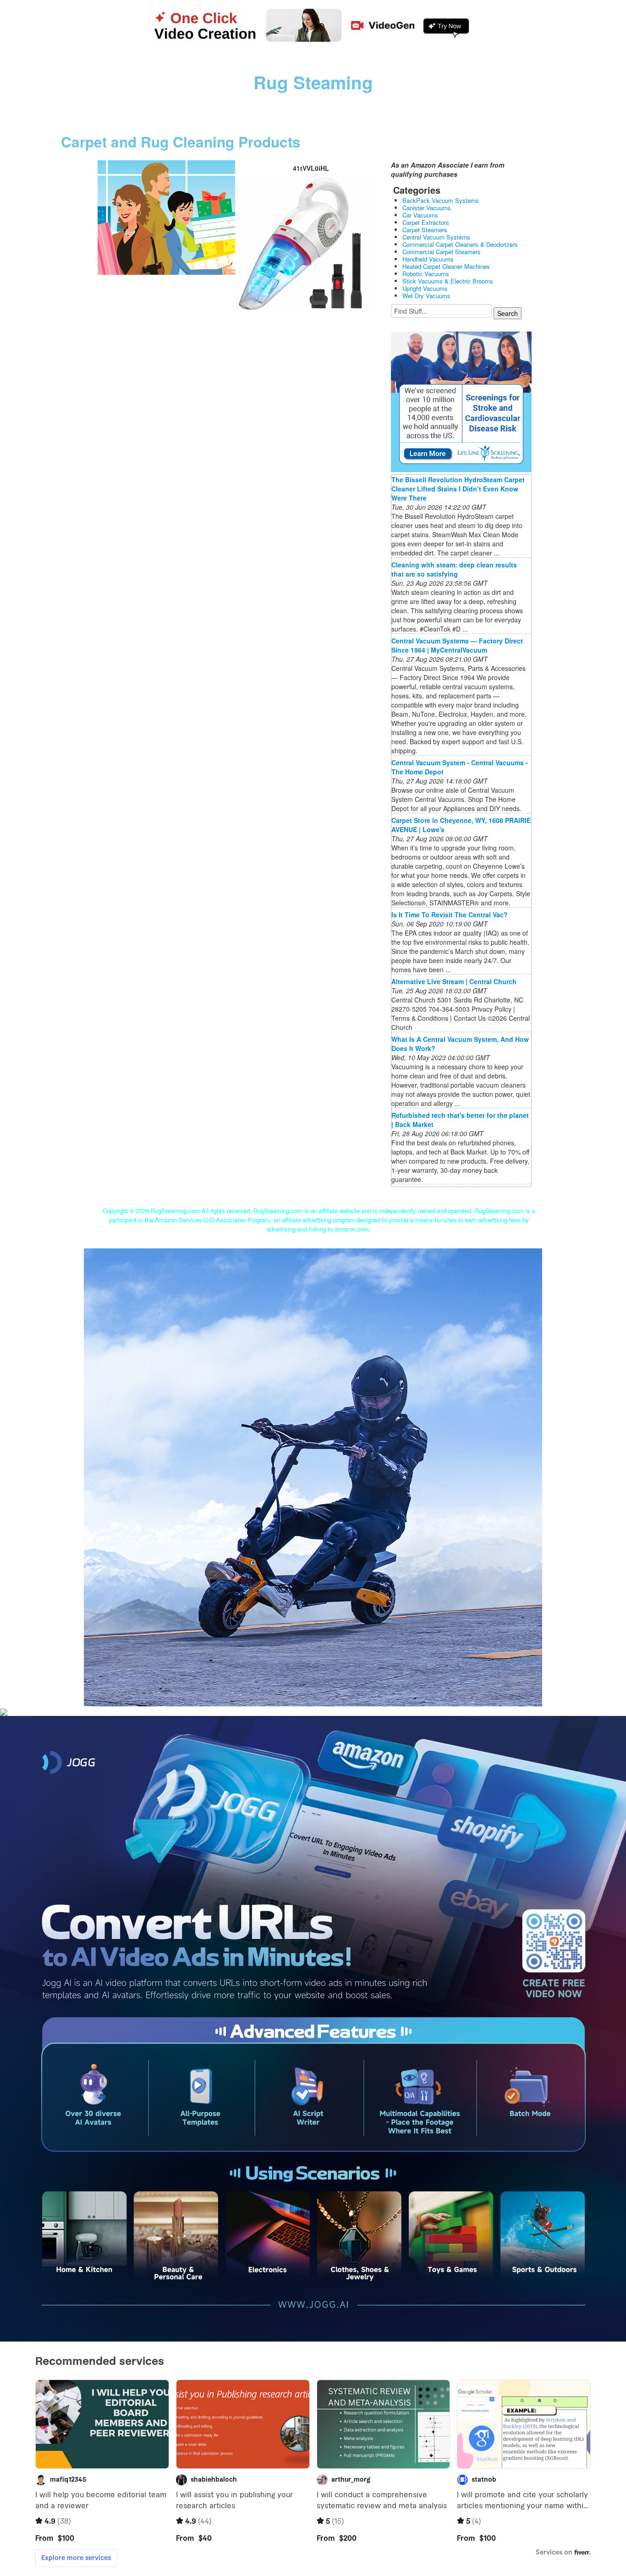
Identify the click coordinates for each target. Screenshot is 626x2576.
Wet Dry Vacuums (426, 296)
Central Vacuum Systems (436, 237)
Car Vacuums (420, 215)
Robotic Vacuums (426, 274)
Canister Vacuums (427, 208)
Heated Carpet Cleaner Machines (446, 266)
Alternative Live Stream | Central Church (454, 981)
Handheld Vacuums (428, 259)
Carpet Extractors (426, 222)
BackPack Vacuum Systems (441, 200)
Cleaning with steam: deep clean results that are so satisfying (454, 569)
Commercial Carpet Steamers (442, 252)
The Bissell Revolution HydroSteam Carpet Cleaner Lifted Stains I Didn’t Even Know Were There (458, 489)
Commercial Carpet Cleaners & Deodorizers (460, 244)
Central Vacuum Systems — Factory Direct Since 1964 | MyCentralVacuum (457, 645)
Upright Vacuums (425, 288)
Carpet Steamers (425, 230)
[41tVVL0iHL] (166, 217)
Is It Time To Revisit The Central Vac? (450, 915)
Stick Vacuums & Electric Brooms (448, 281)
